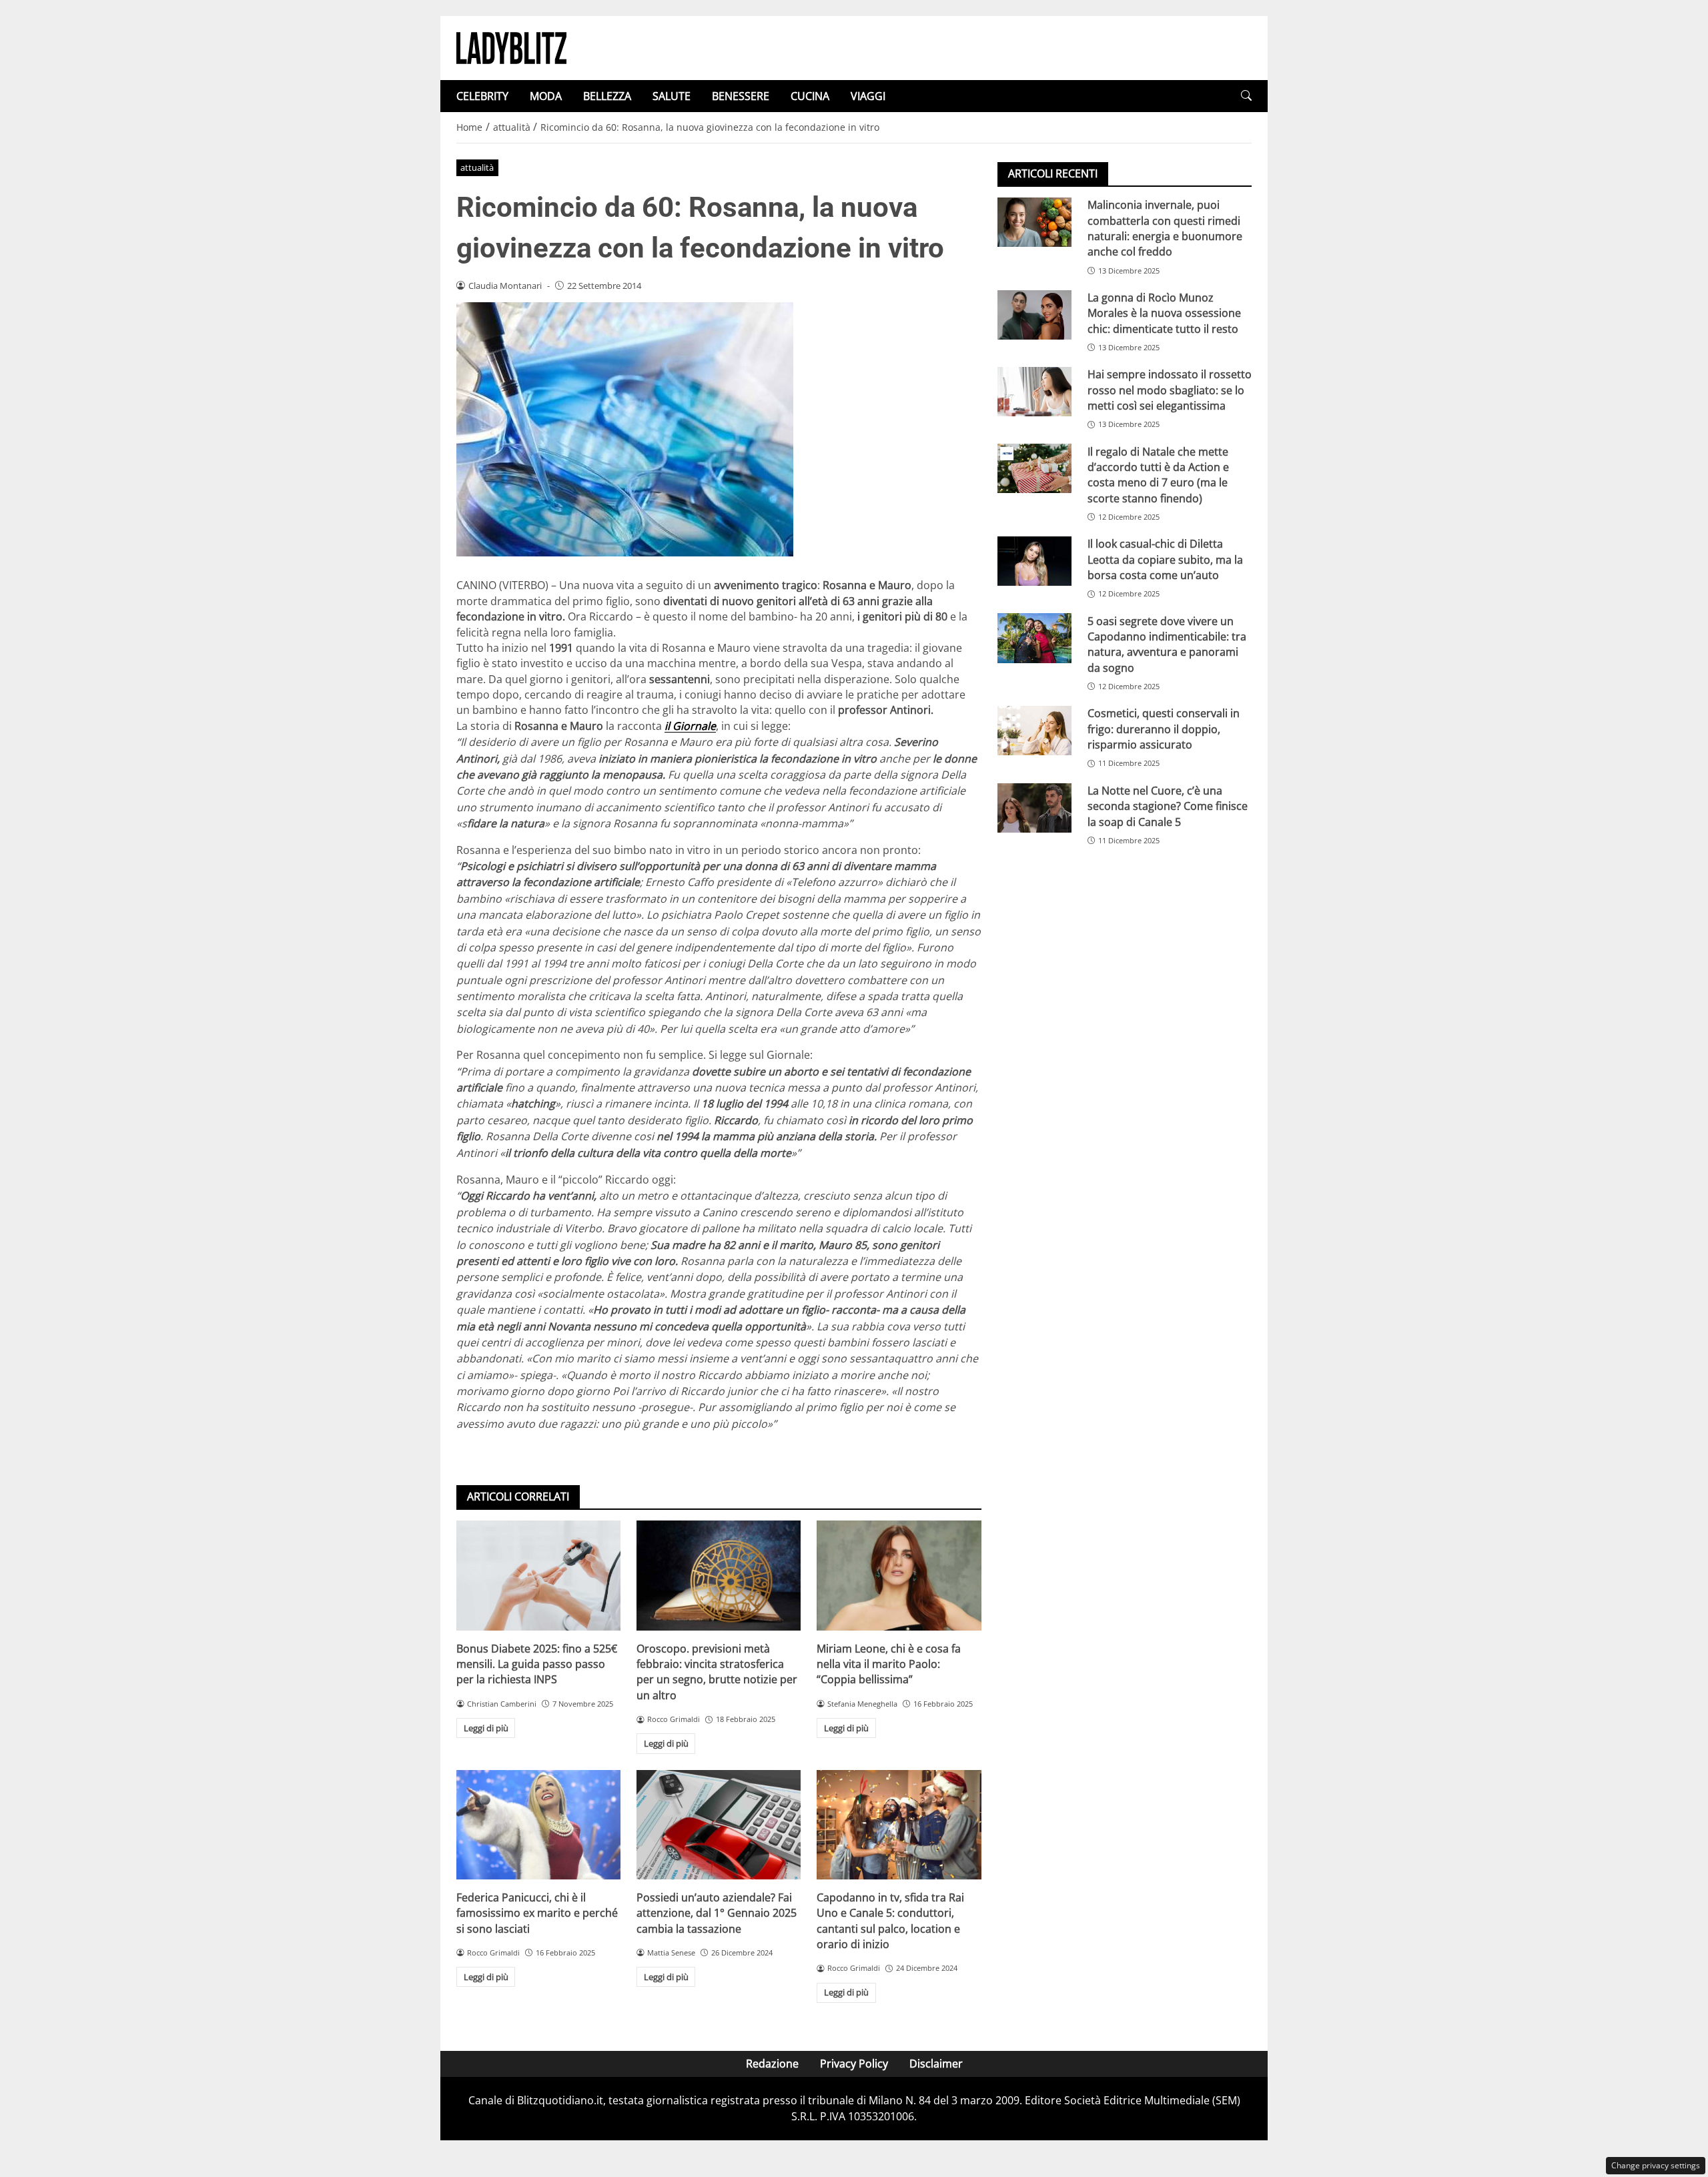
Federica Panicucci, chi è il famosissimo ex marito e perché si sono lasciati (537, 1913)
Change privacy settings (1656, 2165)
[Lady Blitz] (511, 47)
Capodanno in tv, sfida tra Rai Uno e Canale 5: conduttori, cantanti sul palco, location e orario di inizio (890, 1921)
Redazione (772, 2064)
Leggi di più (486, 1728)
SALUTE (672, 96)
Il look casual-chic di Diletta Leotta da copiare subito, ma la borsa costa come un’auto (1165, 559)
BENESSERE (741, 96)
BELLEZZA (607, 96)
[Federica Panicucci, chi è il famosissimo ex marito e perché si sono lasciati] (538, 1825)
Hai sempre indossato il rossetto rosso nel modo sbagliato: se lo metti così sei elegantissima (1170, 390)
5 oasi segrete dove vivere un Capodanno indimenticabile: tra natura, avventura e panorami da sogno (1167, 644)
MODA (546, 96)
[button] (1246, 96)
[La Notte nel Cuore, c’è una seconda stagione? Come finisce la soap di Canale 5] (1034, 808)
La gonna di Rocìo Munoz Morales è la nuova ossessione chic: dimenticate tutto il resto (1164, 313)
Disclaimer (936, 2064)
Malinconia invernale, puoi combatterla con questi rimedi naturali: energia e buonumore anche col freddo (1165, 228)
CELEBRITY (482, 96)
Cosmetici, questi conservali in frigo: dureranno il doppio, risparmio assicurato (1164, 729)
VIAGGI (868, 96)
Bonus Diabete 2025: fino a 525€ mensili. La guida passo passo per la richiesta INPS (537, 1664)
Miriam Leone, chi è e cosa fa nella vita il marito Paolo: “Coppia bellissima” (889, 1664)
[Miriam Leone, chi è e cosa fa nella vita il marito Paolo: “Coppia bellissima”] (899, 1575)
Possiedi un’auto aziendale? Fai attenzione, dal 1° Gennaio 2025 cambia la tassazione (717, 1913)
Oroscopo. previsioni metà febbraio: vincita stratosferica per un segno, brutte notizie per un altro (717, 1672)
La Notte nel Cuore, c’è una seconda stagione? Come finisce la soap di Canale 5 (1168, 806)
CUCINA (810, 96)
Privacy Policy (854, 2064)
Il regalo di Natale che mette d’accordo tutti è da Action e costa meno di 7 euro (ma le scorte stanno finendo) (1158, 474)
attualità (477, 167)
